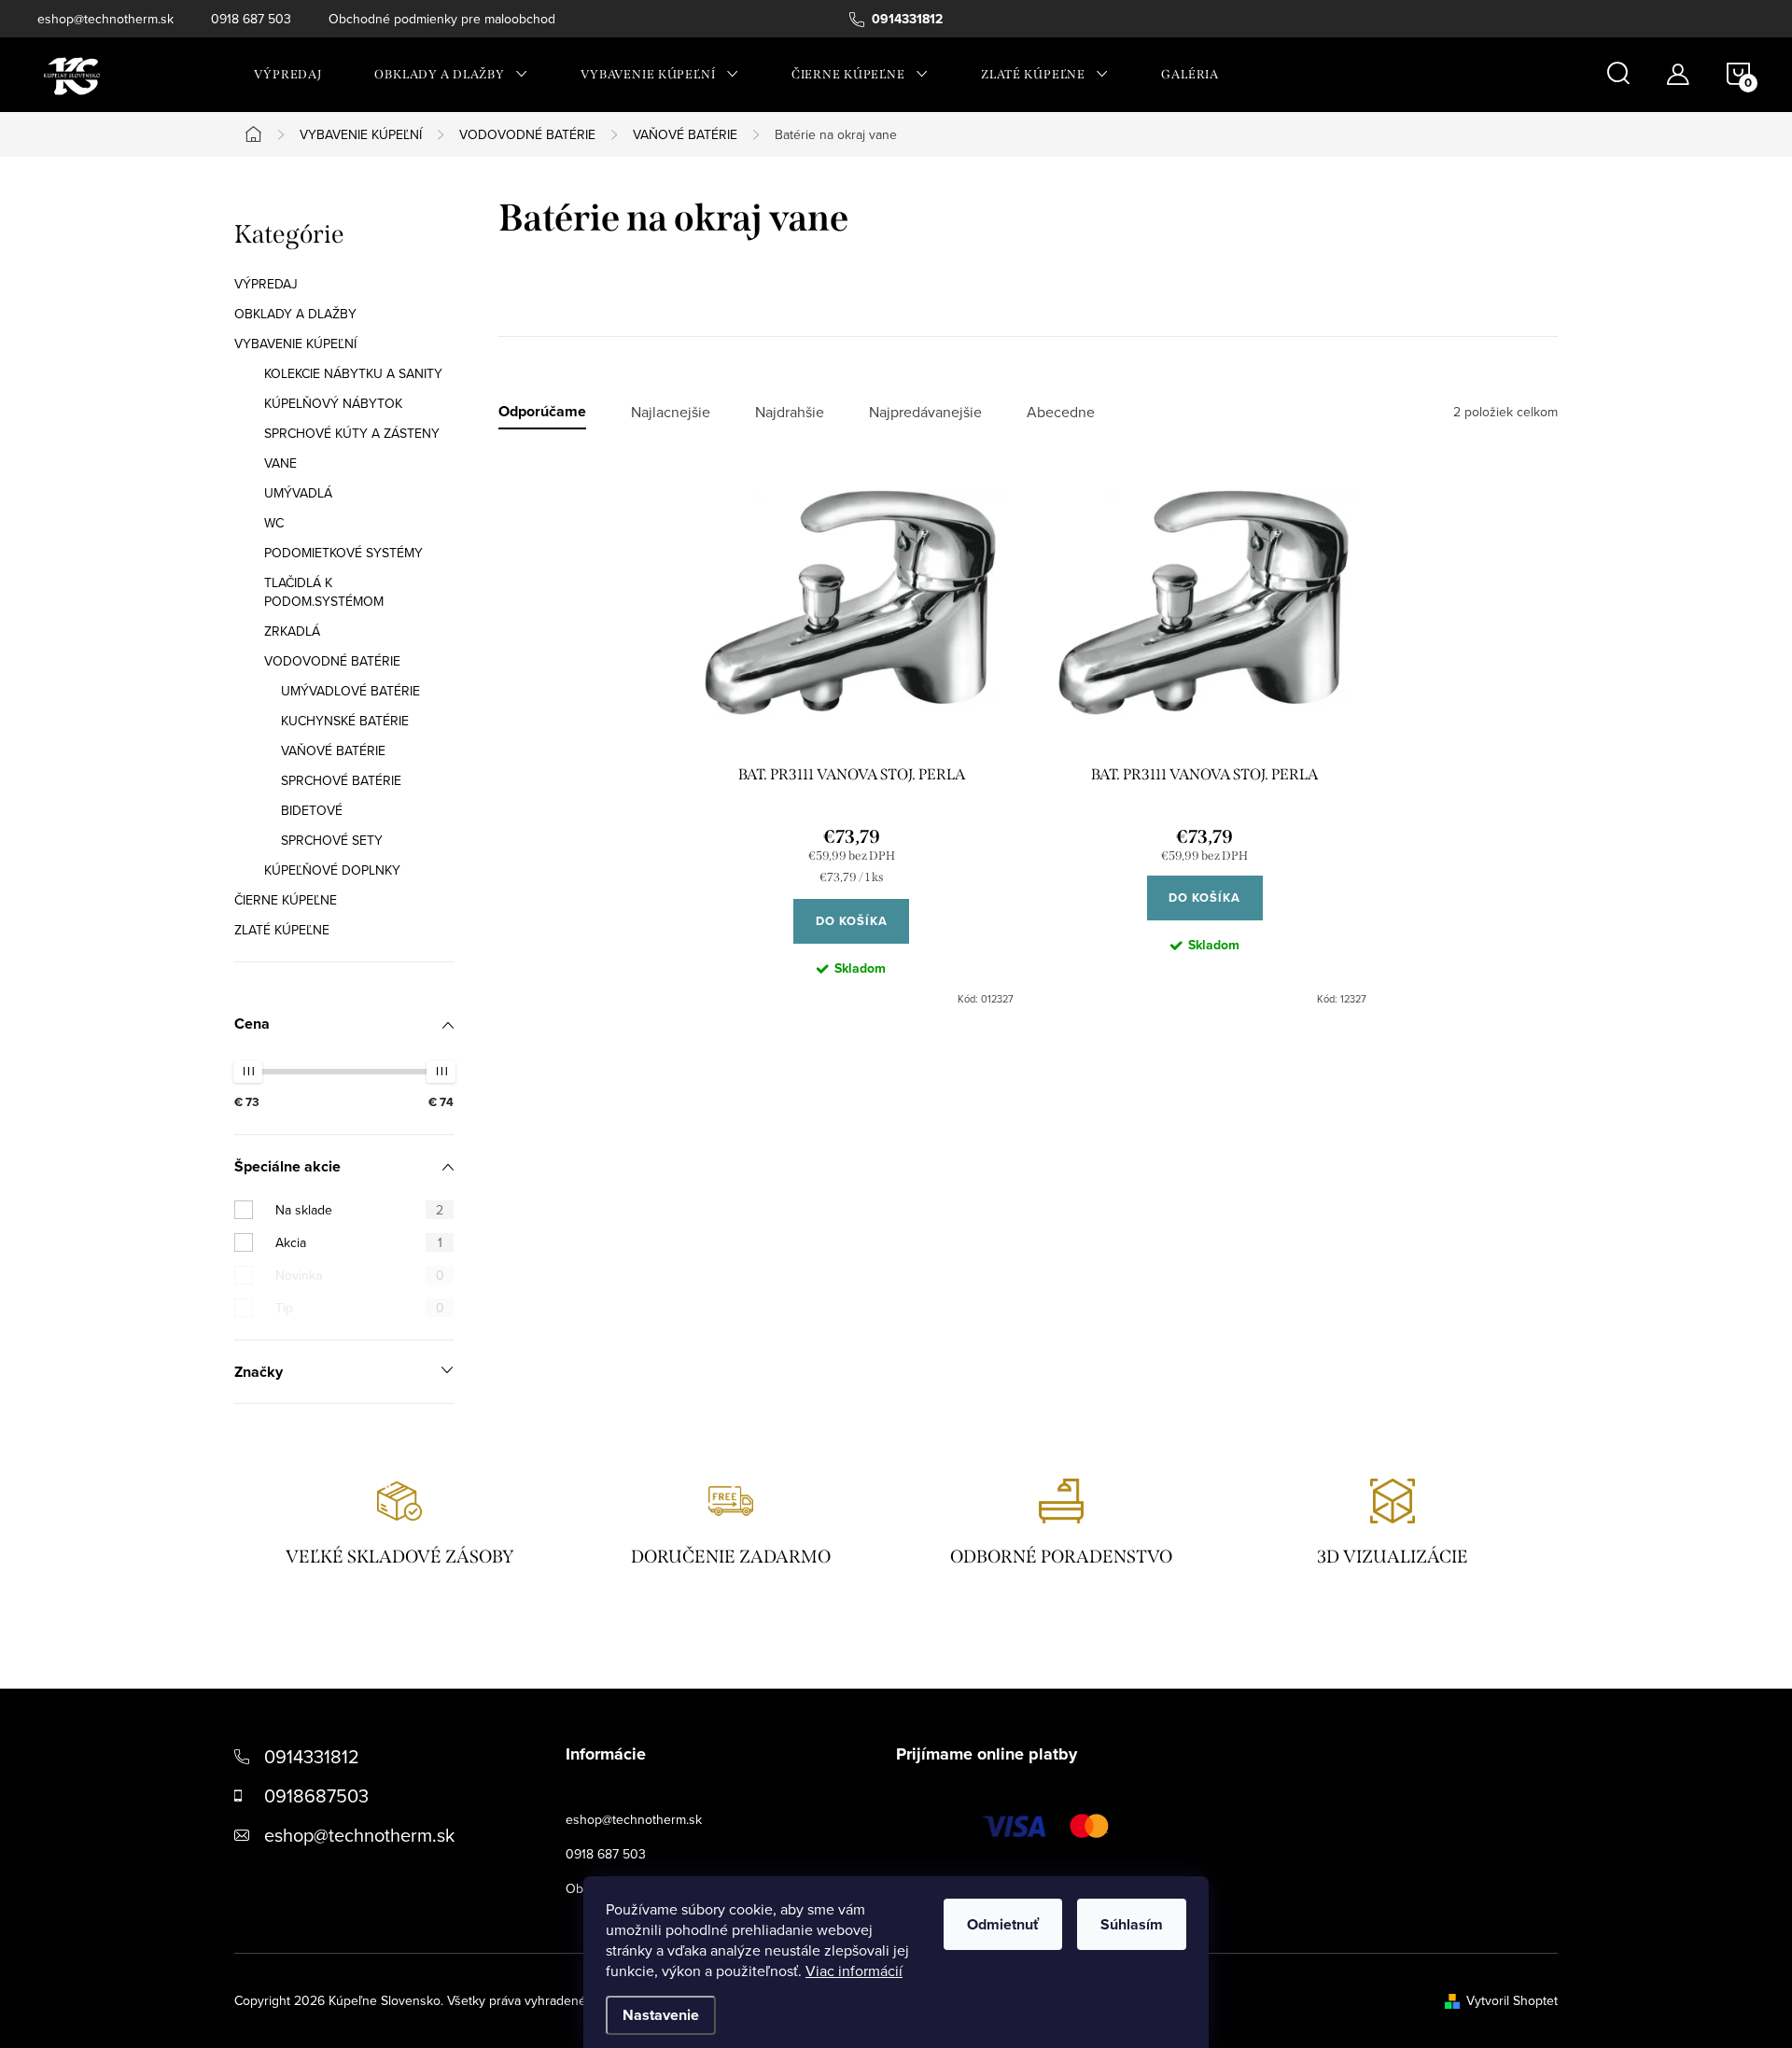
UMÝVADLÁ (298, 493)
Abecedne (1061, 412)
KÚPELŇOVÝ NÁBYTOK (333, 403)
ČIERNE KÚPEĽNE (286, 900)
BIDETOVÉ (312, 810)
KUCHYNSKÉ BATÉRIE (345, 721)
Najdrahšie (790, 412)
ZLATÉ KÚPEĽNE (282, 930)
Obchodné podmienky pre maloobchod (442, 19)
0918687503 (316, 1796)
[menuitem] (288, 75)
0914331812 (312, 1756)
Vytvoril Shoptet (1512, 2000)
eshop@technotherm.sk (105, 19)
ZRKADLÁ (292, 631)
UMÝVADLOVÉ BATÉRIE (350, 691)
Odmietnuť (1003, 1924)
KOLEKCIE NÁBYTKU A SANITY (353, 373)
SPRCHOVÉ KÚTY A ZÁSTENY (352, 433)
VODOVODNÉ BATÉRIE (332, 661)
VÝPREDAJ (266, 284)
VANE (280, 463)
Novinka (360, 1275)
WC (274, 523)
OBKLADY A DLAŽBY (295, 314)
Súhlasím (1132, 1924)
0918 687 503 (251, 19)
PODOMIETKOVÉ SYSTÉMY (343, 553)
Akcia (359, 1242)
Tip (360, 1308)
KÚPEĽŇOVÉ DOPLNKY (332, 870)
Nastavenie (661, 2015)
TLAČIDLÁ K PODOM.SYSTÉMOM (324, 592)
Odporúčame (542, 412)
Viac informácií (854, 1971)
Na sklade (359, 1210)
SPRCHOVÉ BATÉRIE (341, 780)
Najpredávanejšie (925, 412)
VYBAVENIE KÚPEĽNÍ (295, 344)
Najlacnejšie (671, 412)
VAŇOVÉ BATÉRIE (333, 750)
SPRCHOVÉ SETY (332, 840)
